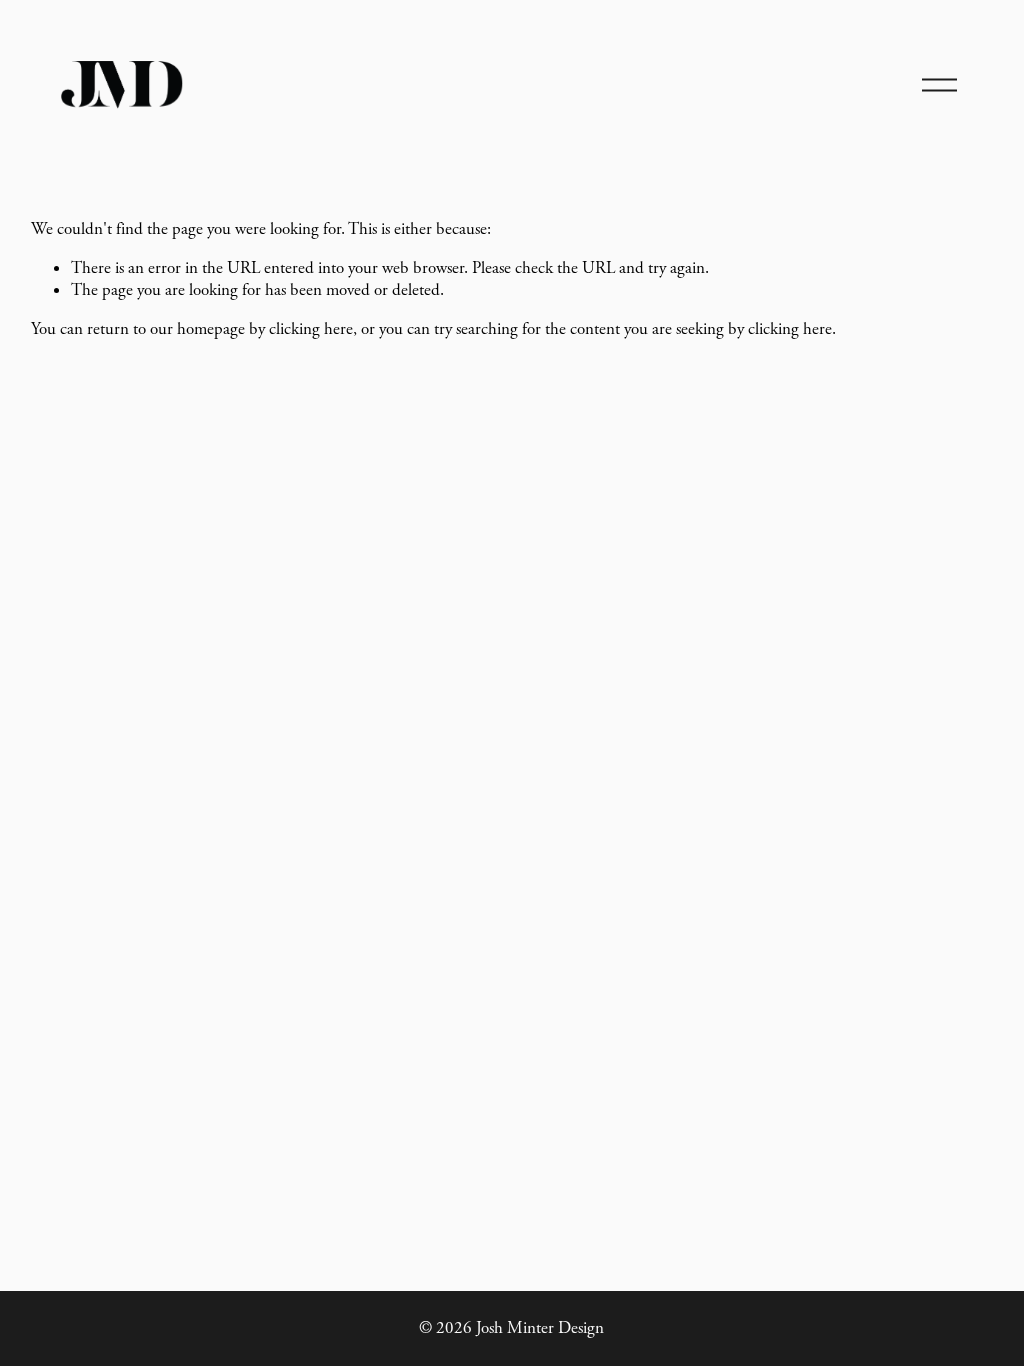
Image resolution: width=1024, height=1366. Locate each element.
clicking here (311, 329)
